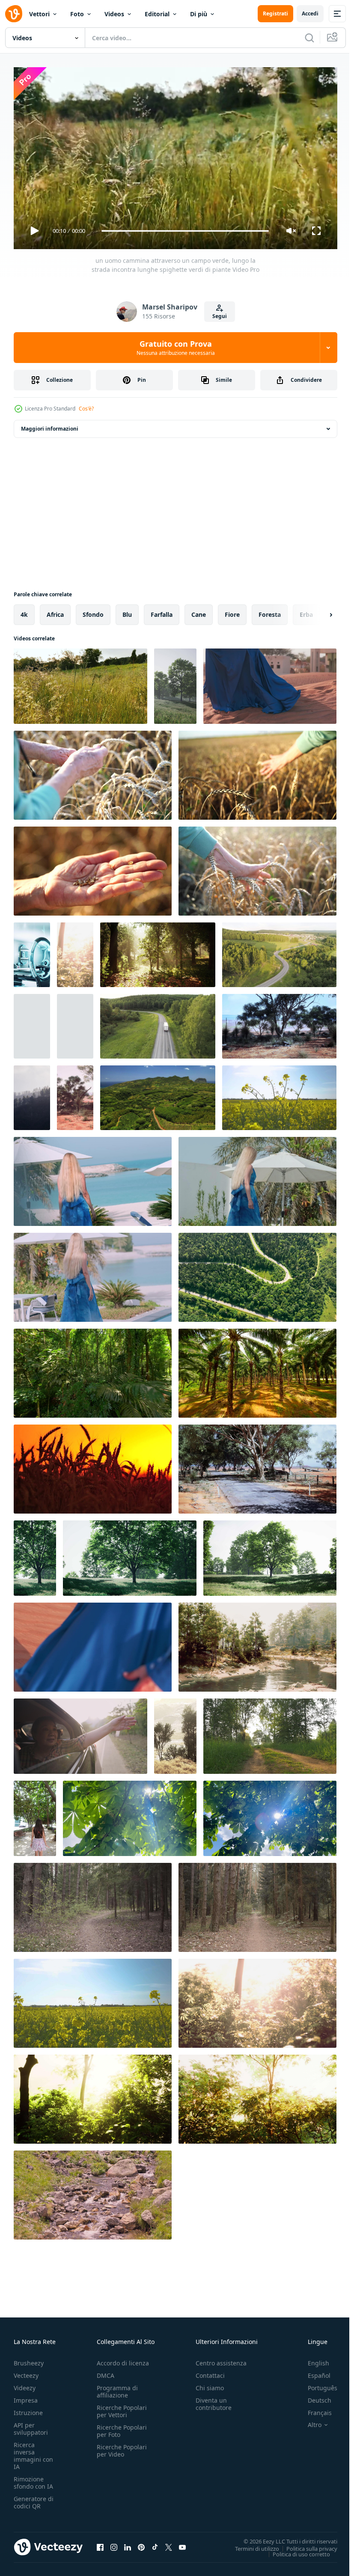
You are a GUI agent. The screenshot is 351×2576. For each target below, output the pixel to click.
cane (199, 611)
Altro (308, 2421)
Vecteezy (26, 2372)
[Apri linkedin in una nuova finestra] (128, 2543)
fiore (232, 611)
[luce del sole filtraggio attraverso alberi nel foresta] (158, 951)
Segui (220, 316)
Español (313, 2372)
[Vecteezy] (14, 14)
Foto (77, 14)
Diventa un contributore (214, 2400)
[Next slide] (317, 611)
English (312, 2359)
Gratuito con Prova (176, 348)
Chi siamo (210, 2384)
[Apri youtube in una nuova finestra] (182, 2543)
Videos (114, 14)
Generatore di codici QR (34, 2499)
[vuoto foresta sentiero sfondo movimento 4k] (93, 1904)
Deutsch (313, 2396)
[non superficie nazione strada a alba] (270, 1733)
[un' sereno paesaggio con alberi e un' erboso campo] (270, 1555)
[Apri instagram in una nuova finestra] (114, 2543)
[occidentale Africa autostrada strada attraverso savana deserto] (257, 1466)
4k (24, 611)
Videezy (25, 2384)
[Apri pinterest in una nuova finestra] (141, 2543)
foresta (270, 611)
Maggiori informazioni (50, 425)
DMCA (106, 2372)
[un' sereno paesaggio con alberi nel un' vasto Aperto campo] (279, 1023)
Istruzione (28, 2409)
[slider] (185, 231)
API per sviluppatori (31, 2425)
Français (313, 2409)
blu (127, 611)
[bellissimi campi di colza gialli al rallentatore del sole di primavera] (279, 1094)
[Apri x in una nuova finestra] (169, 2543)
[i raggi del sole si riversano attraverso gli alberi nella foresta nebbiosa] (75, 951)
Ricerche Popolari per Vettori (122, 2407)
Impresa (26, 2396)
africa (55, 611)
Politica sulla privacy (305, 2545)
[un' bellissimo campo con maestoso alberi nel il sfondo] (32, 951)
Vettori (39, 14)
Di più (199, 14)
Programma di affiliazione (117, 2388)
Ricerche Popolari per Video (122, 2447)
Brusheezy (29, 2359)
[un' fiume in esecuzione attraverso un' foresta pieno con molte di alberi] (257, 1644)
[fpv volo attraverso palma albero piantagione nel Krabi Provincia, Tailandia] (257, 1370)
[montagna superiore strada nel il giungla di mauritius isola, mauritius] (158, 1094)
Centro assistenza (221, 2359)
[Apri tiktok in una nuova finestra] (155, 2543)
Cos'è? (86, 409)
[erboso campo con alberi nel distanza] (175, 683)
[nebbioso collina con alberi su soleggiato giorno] (32, 1094)
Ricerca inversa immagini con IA (33, 2452)
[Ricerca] (309, 38)
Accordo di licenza (123, 2359)
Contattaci (210, 2372)
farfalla (162, 611)
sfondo (93, 611)
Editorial (157, 14)
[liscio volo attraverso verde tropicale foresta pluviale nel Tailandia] (93, 1370)
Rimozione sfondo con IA (33, 2479)
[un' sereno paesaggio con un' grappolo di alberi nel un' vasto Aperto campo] (75, 1094)
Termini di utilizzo (251, 2545)
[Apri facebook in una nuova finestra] (100, 2543)
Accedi (310, 13)
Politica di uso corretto (295, 2550)
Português (316, 2384)
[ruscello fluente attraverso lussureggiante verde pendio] (93, 2192)
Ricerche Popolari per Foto (122, 2427)
